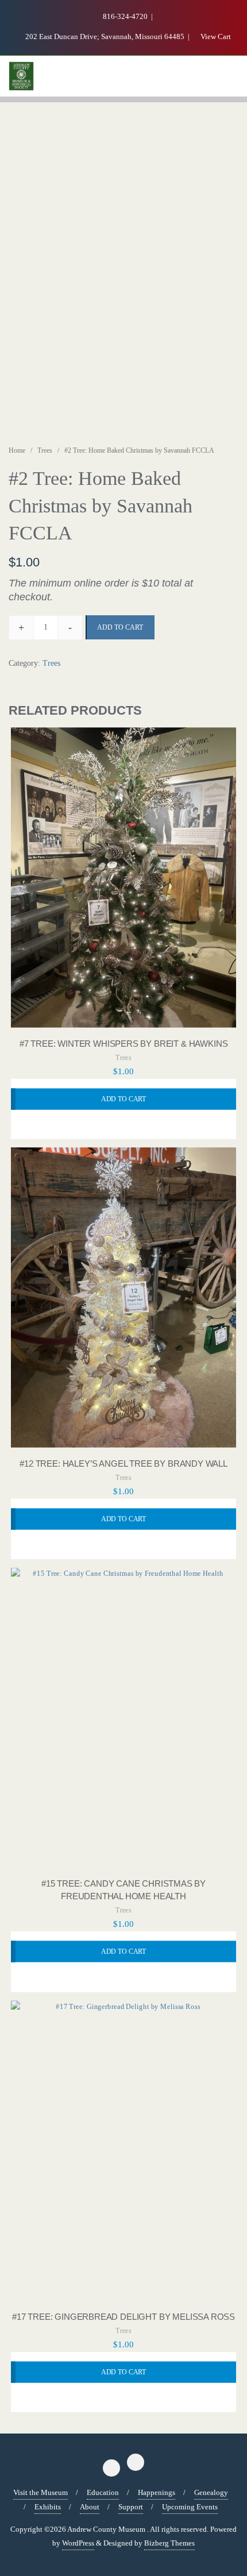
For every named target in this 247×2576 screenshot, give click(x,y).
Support (131, 2507)
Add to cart (120, 627)
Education (103, 2492)
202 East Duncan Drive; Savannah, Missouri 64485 (105, 36)
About (90, 2507)
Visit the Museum (40, 2492)
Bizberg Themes (169, 2543)
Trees (45, 450)
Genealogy (211, 2492)
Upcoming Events (190, 2507)
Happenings (157, 2492)
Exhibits (48, 2507)
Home (17, 450)
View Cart (215, 36)
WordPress (78, 2543)
